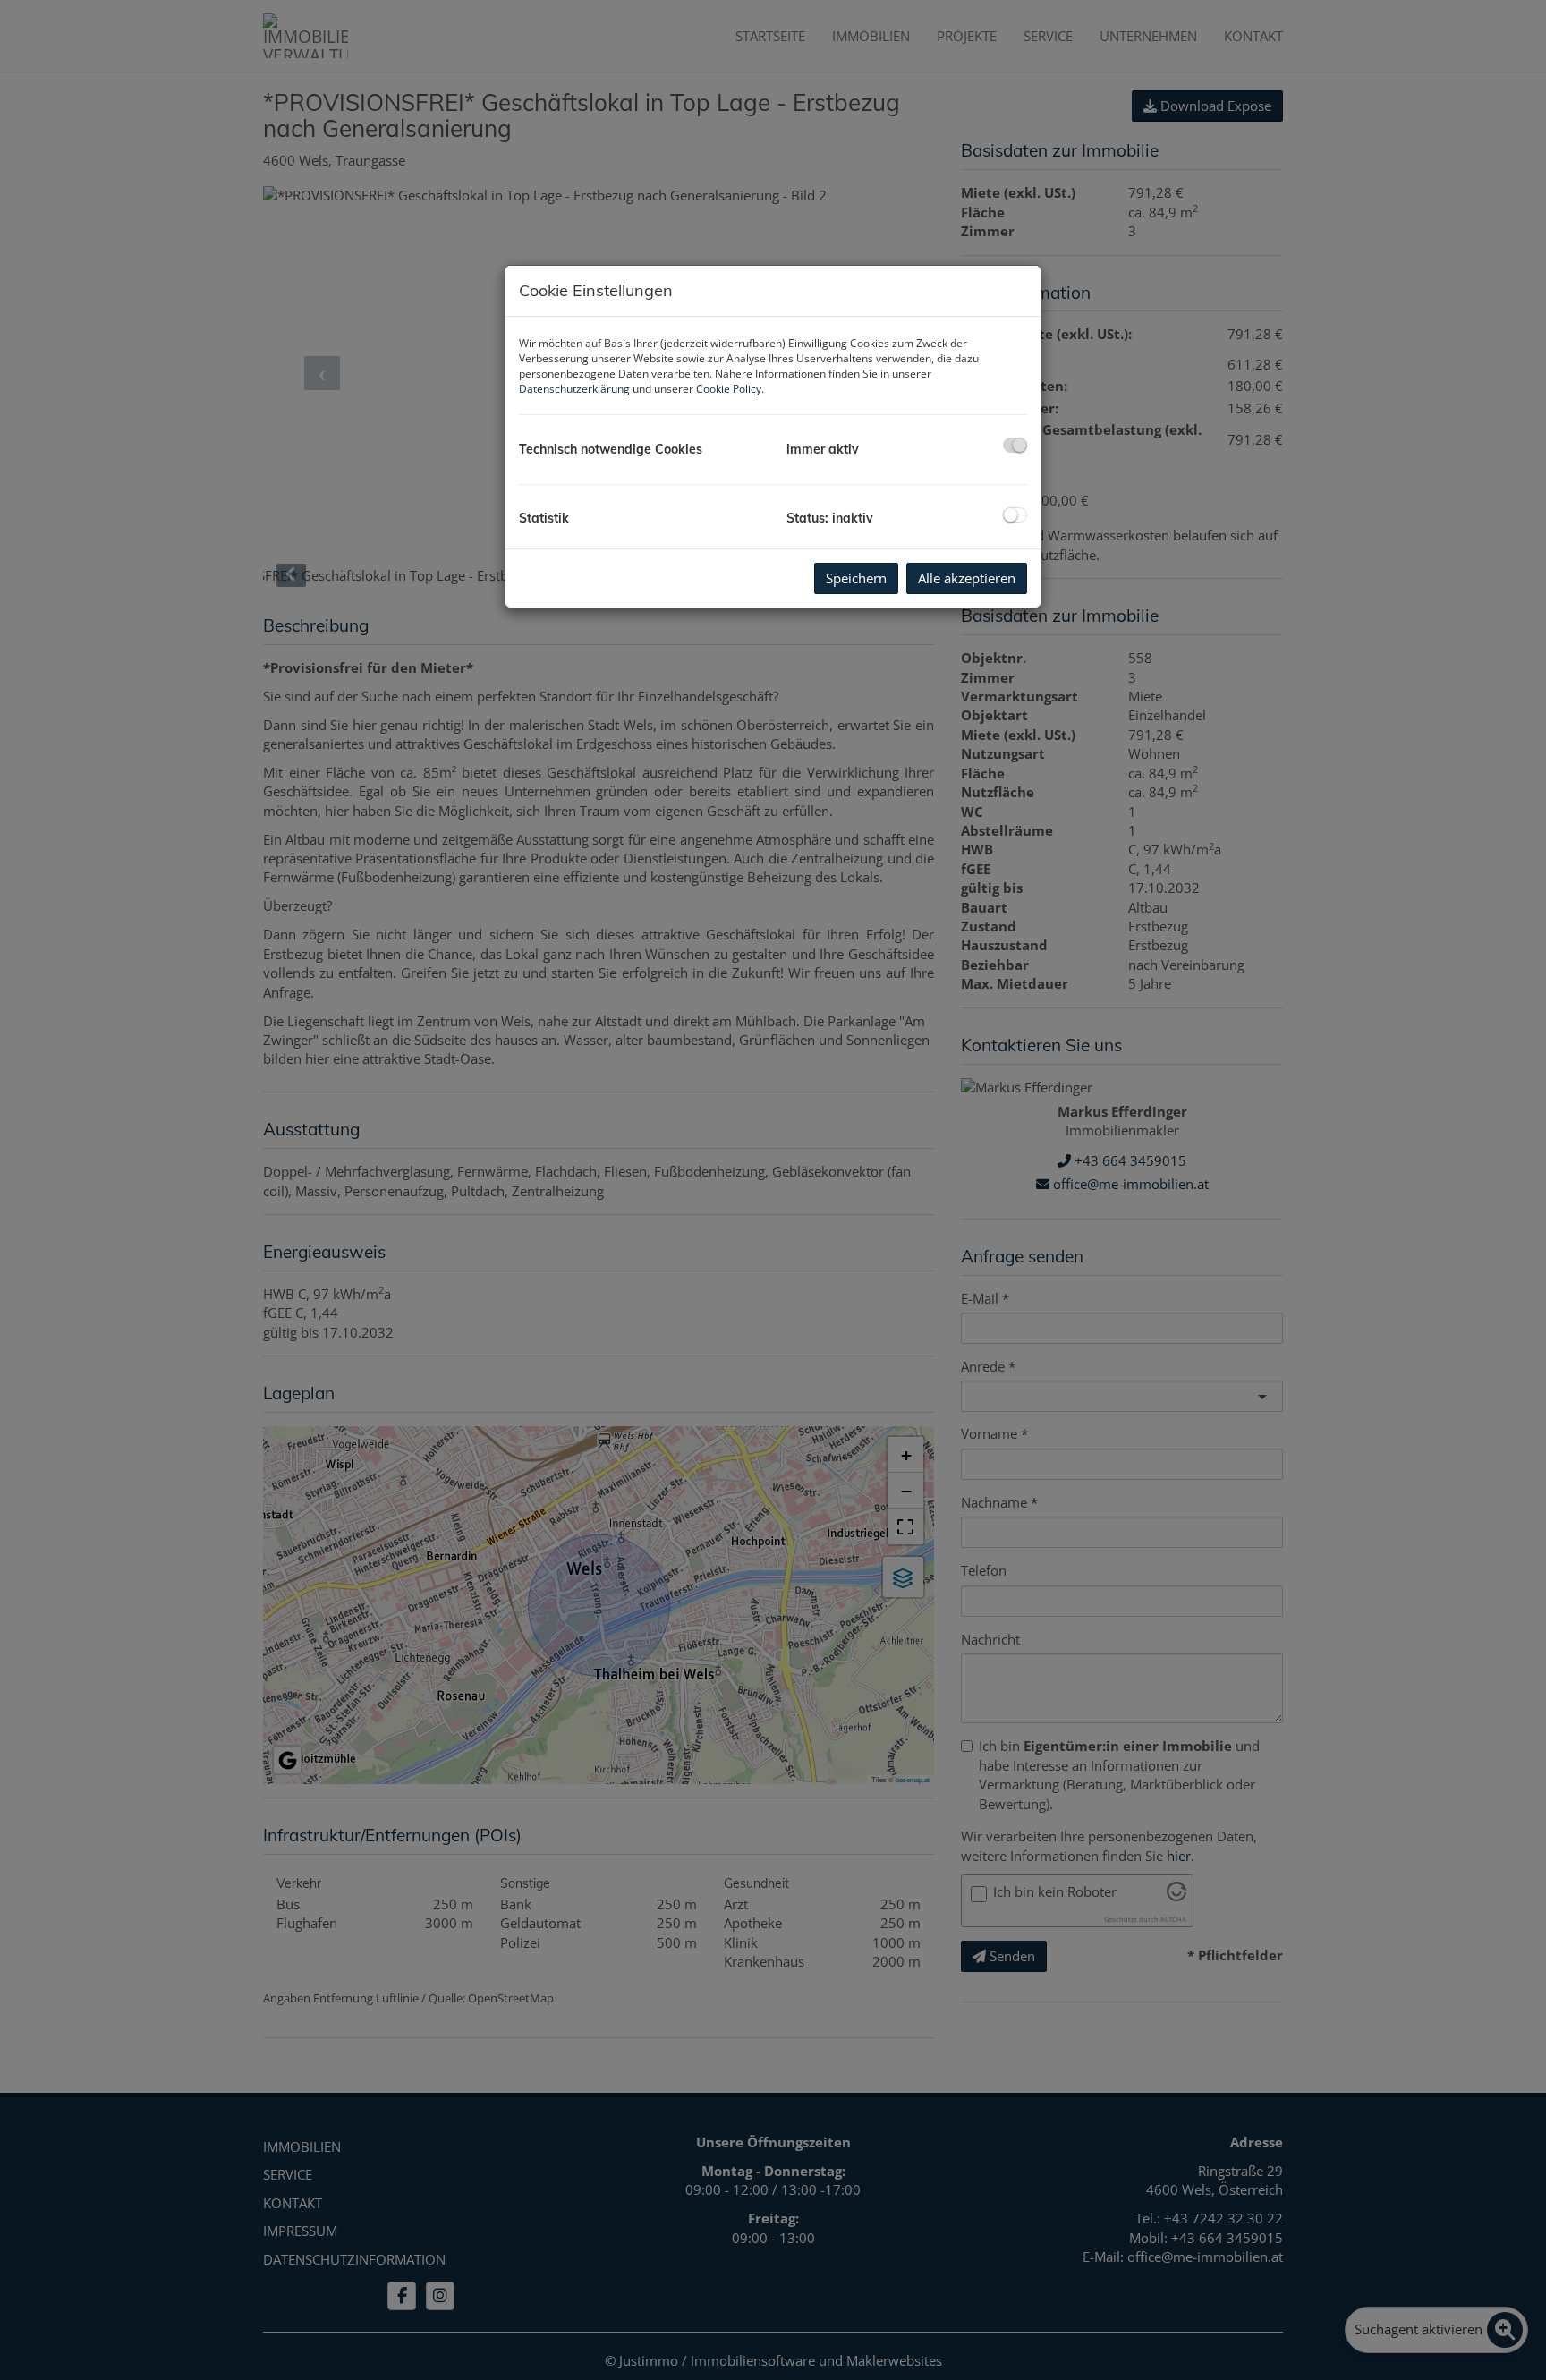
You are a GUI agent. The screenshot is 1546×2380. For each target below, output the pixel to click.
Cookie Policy (729, 389)
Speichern (856, 578)
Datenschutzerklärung (574, 389)
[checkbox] (1015, 445)
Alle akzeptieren (967, 578)
